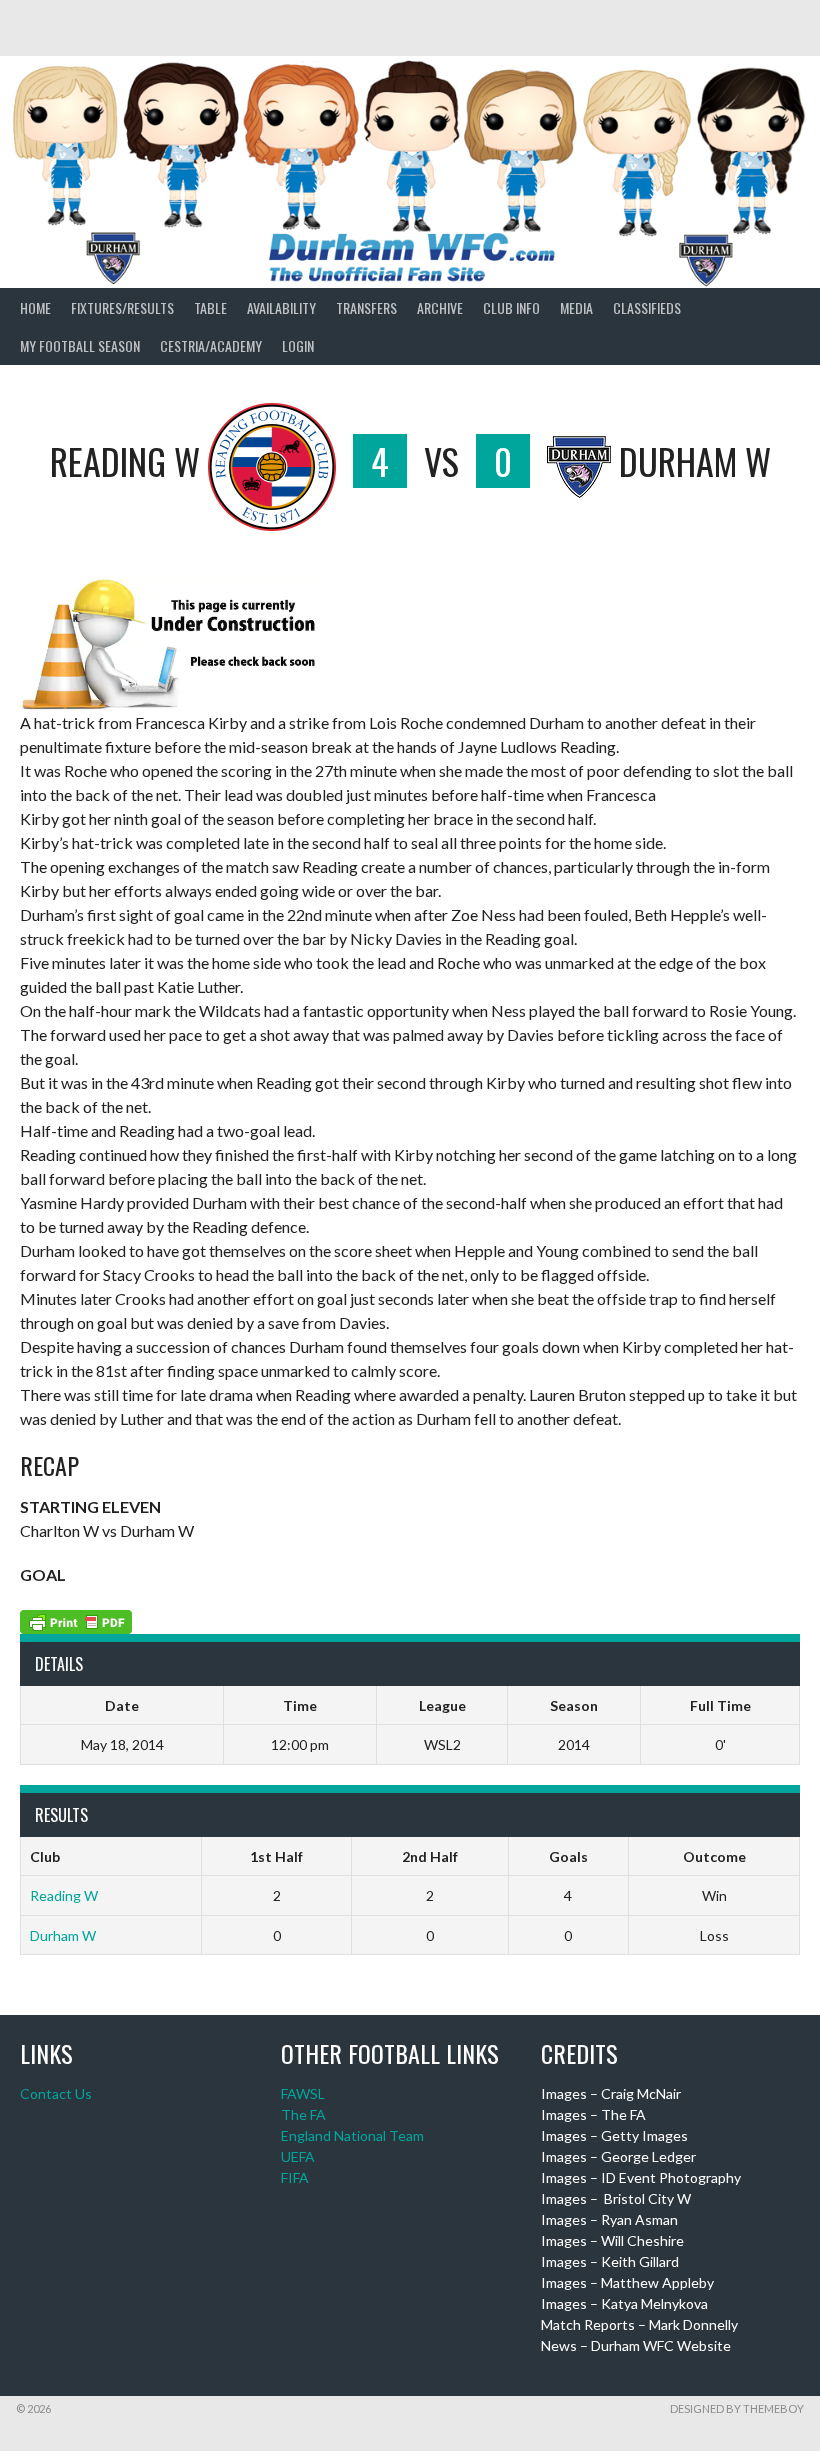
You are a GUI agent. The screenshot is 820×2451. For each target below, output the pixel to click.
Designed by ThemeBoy (737, 2408)
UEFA (298, 2156)
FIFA (295, 2177)
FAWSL (303, 2093)
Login (298, 345)
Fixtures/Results (122, 307)
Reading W (64, 1895)
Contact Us (56, 2093)
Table (210, 307)
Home (35, 307)
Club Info (511, 307)
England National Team (352, 2135)
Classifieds (647, 307)
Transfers (366, 307)
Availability (281, 307)
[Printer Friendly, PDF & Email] (76, 1619)
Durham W (63, 1935)
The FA (303, 2114)
